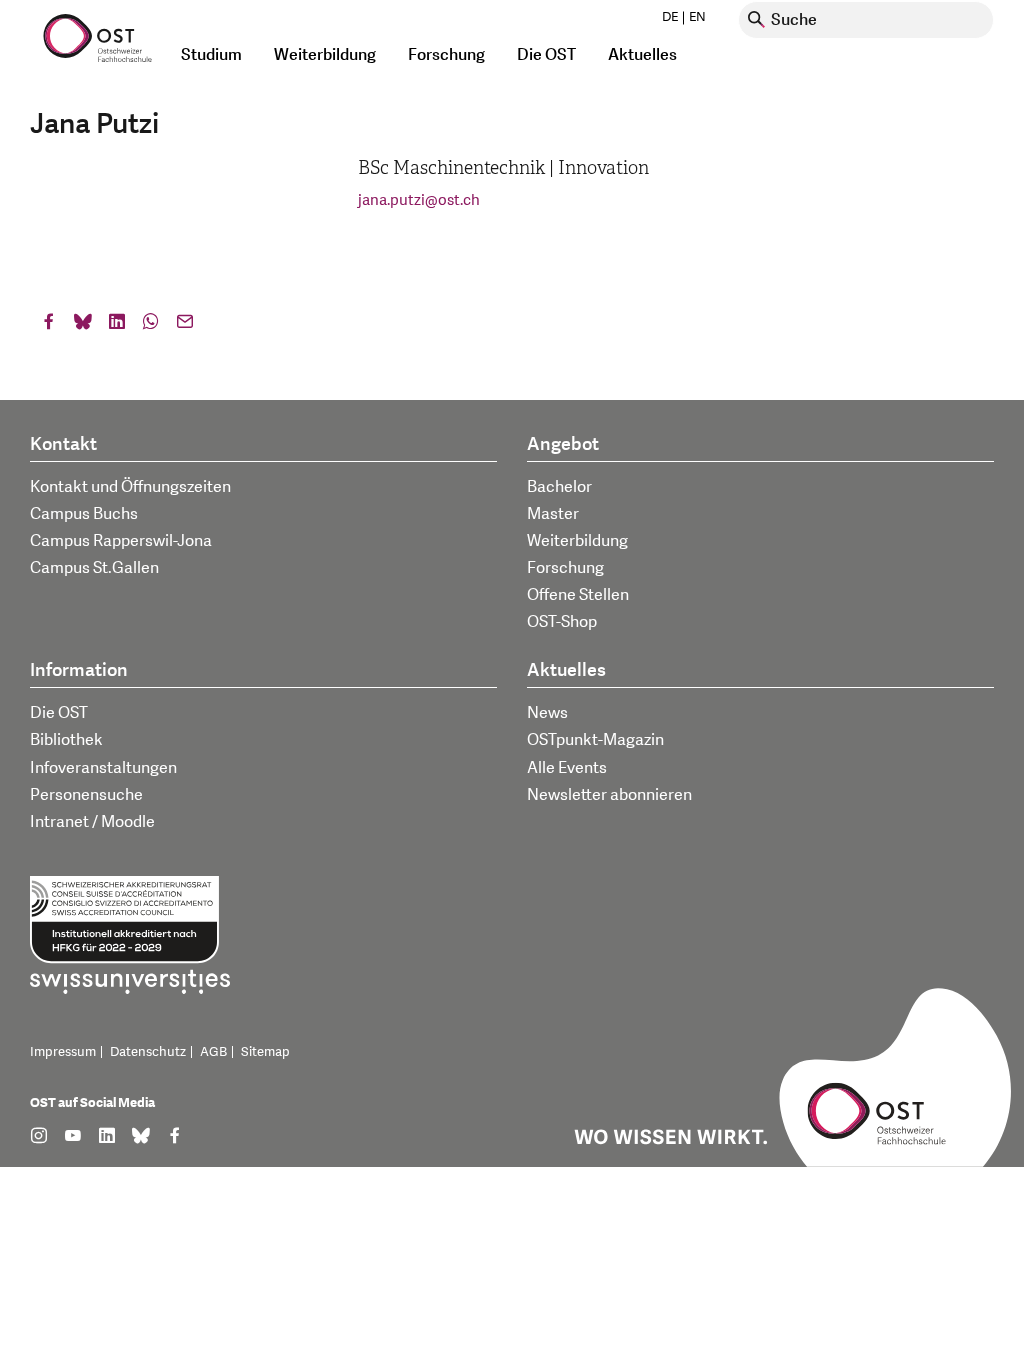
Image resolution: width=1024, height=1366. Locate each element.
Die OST (59, 713)
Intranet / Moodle (92, 822)
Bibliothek (66, 740)
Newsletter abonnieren (609, 795)
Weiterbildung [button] (325, 55)
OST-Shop (562, 622)
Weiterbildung (577, 541)
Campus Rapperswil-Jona (121, 541)
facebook (49, 326)
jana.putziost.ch (419, 200)
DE (670, 17)
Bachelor (559, 487)
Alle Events (567, 768)
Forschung (565, 568)
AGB (213, 1052)
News (547, 713)
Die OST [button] (546, 55)
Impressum (63, 1052)
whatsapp (151, 326)
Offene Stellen (578, 595)
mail (185, 326)
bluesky (83, 326)
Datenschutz (148, 1052)
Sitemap (265, 1052)
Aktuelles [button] (642, 55)
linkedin (117, 326)
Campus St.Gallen (94, 568)
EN (697, 17)
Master (553, 514)
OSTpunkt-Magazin (595, 740)
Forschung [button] (446, 55)
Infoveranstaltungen (103, 768)
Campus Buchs (84, 514)
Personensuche (86, 795)
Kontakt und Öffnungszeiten (130, 487)
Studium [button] (211, 55)
